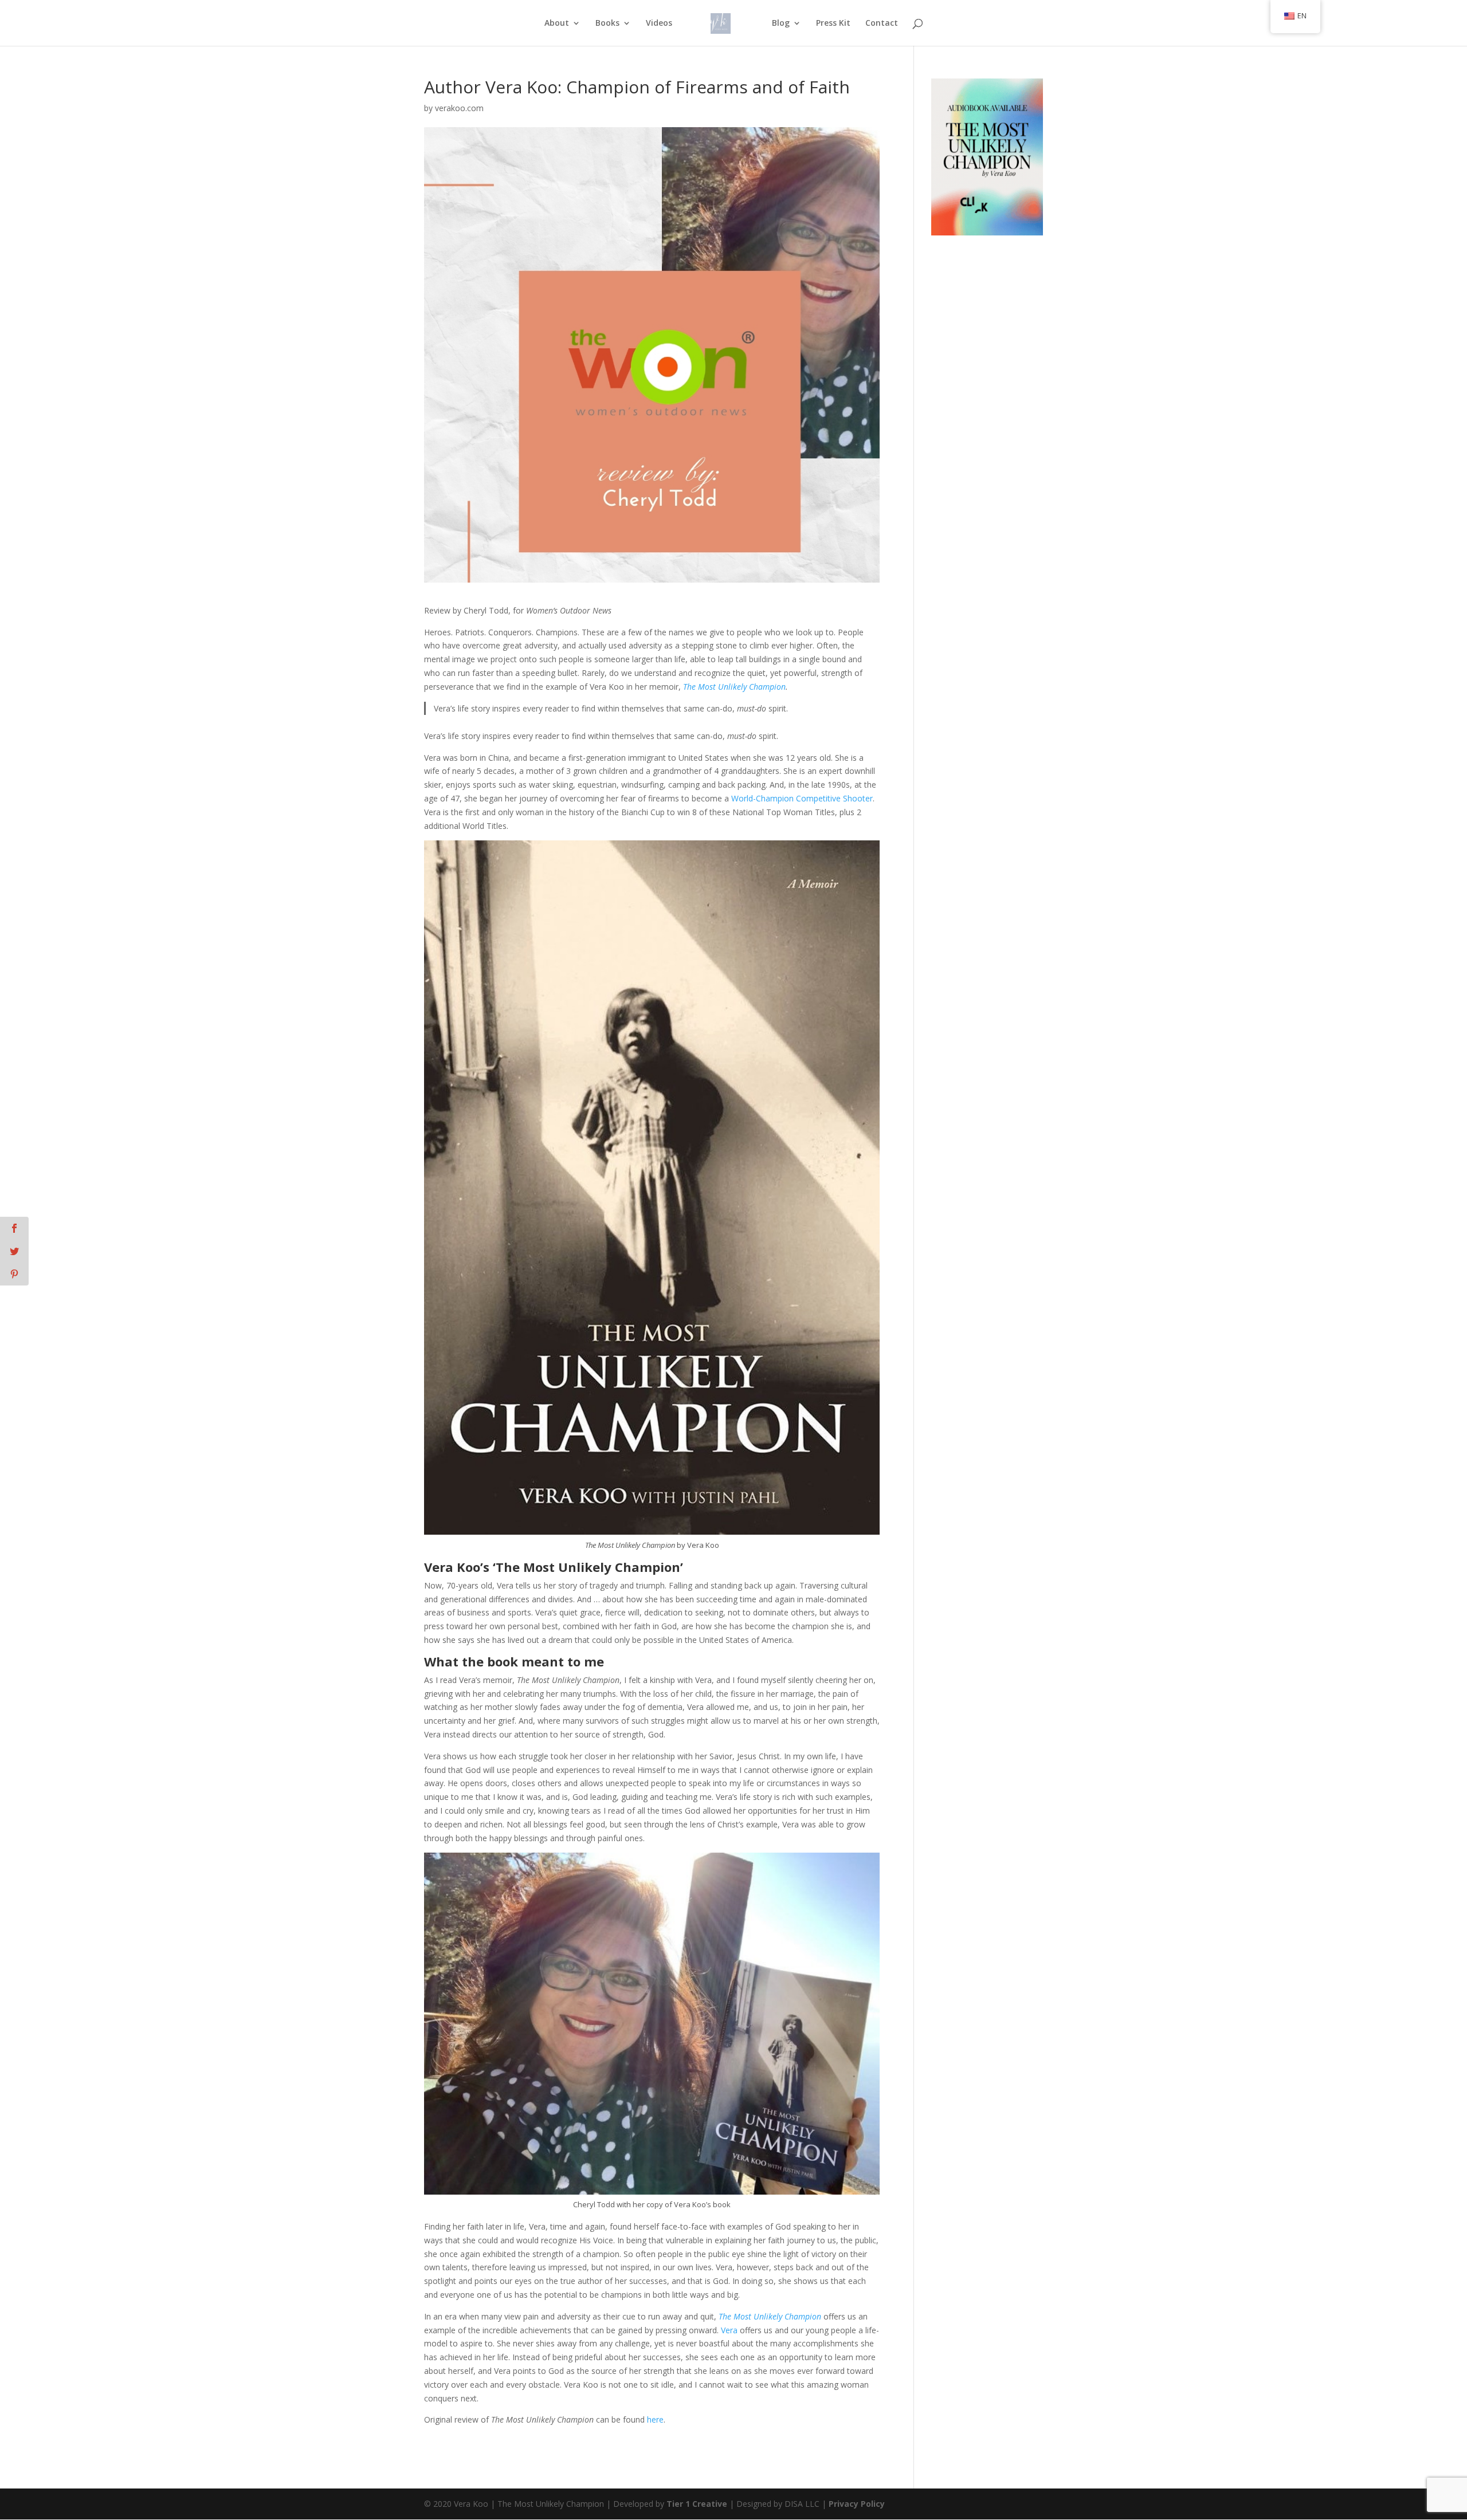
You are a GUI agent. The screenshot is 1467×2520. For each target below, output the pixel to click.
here (655, 2419)
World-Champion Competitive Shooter (802, 798)
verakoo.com (459, 108)
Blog (781, 23)
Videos (659, 23)
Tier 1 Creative (697, 2504)
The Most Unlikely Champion (734, 687)
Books (607, 23)
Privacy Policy (857, 2504)
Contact (882, 23)
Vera (729, 2330)
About (557, 23)
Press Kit (833, 23)
